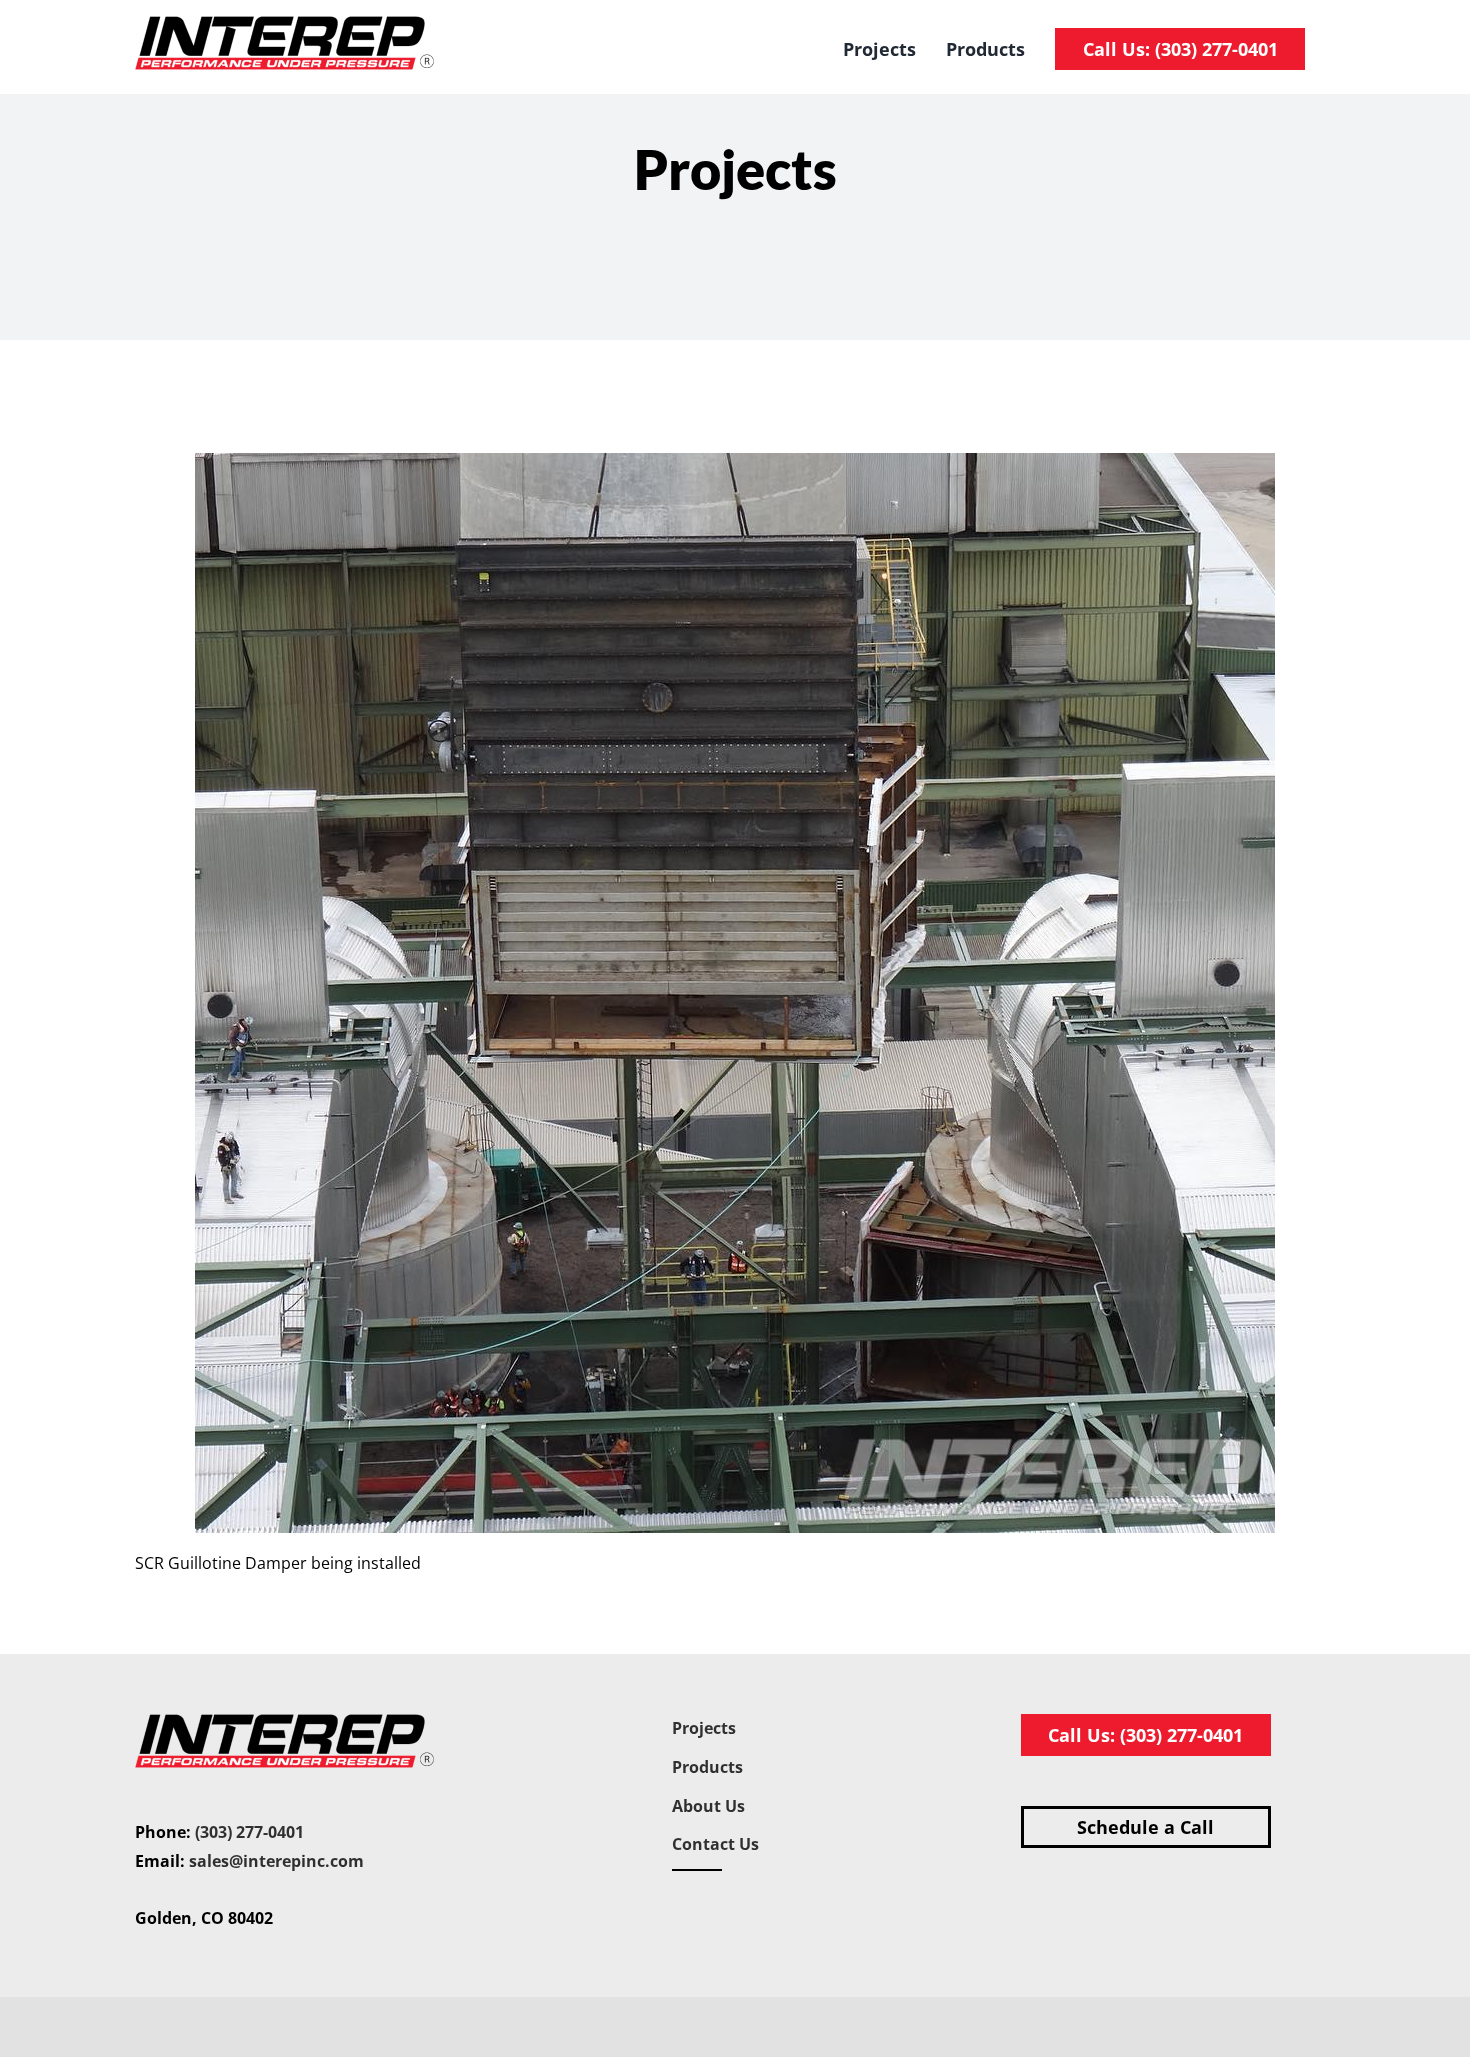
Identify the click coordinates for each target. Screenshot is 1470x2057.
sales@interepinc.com (276, 1861)
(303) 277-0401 (249, 1832)
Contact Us (715, 1844)
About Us (708, 1806)
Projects (704, 1728)
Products (707, 1767)
